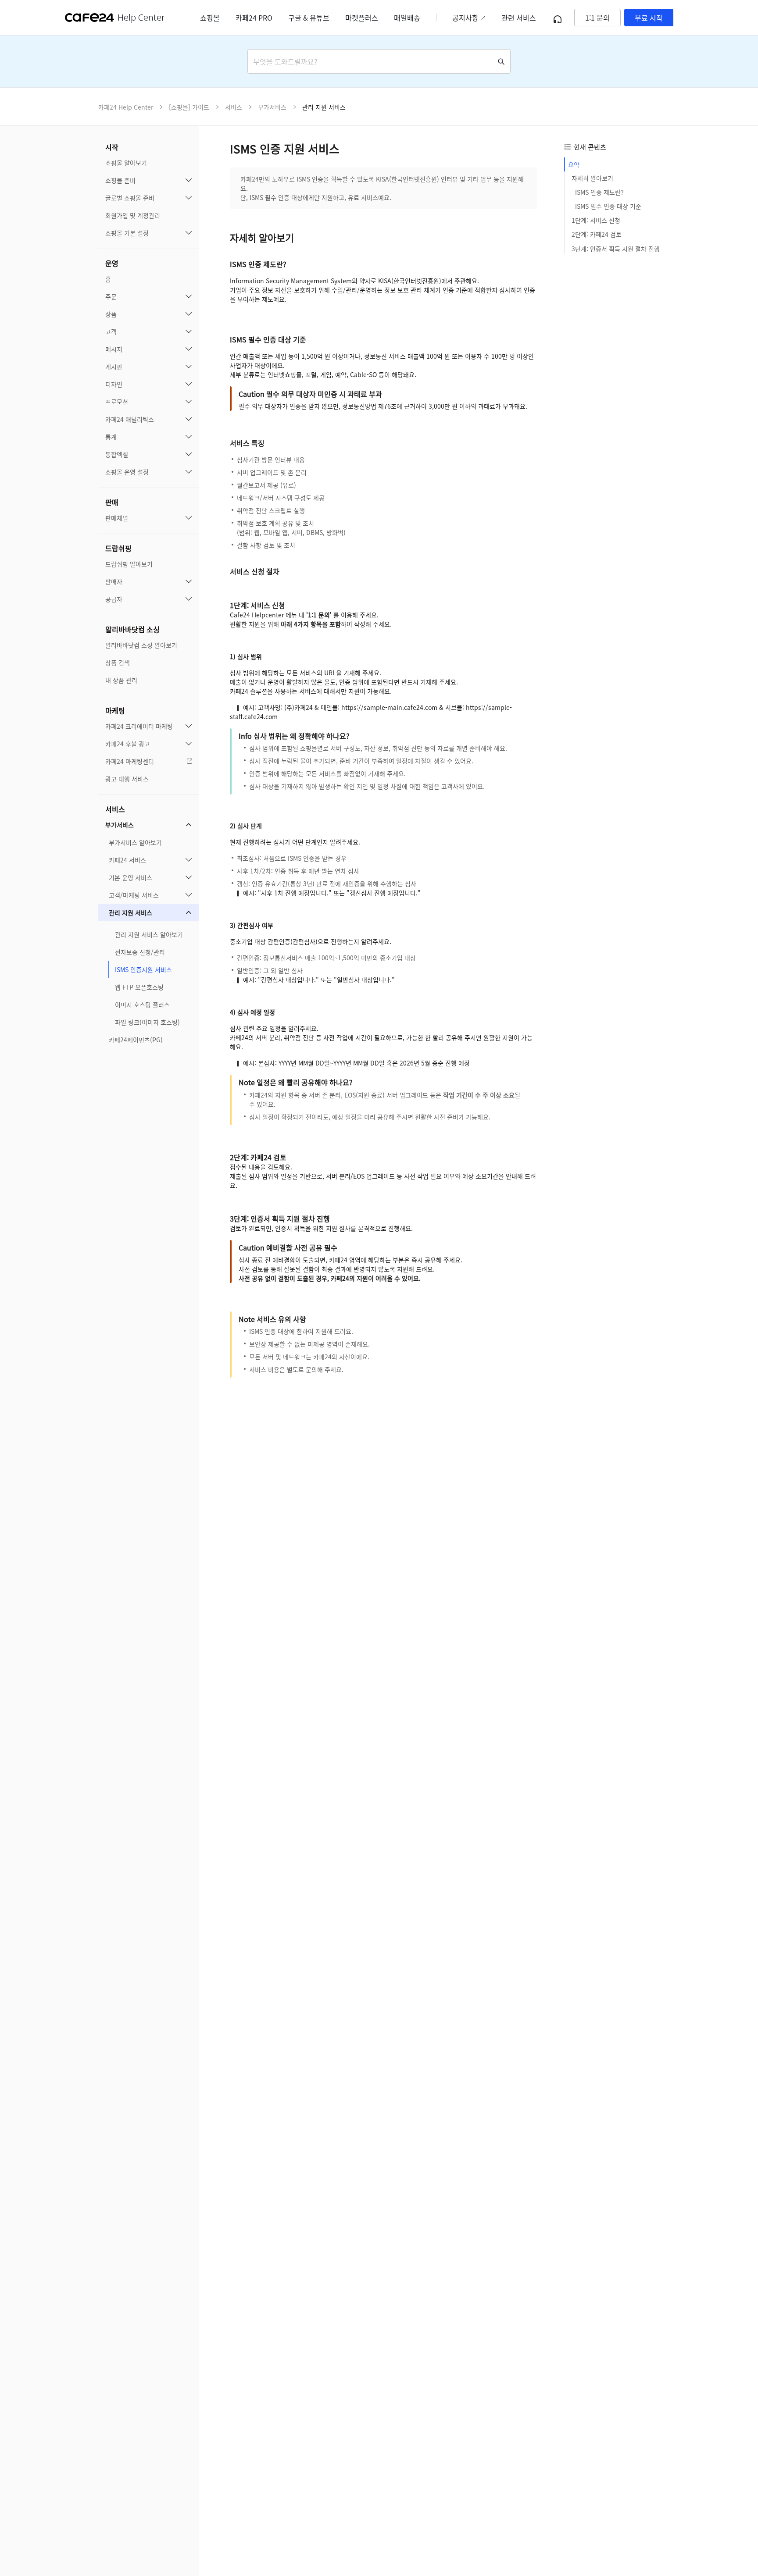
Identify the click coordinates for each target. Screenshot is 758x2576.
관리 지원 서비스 (131, 912)
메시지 (114, 349)
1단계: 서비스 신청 (596, 221)
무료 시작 (649, 18)
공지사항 (465, 18)
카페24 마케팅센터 (130, 761)
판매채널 (117, 518)
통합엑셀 (117, 454)
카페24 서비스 (127, 860)
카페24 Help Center (126, 107)
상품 (111, 314)
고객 (111, 331)
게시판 (114, 367)
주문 (111, 296)
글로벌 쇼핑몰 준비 (130, 198)
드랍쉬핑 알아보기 (129, 564)
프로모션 (117, 402)
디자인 (114, 384)
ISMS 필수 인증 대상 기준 (608, 207)
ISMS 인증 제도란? (599, 192)
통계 (111, 437)
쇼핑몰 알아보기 (126, 163)
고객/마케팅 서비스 (134, 895)
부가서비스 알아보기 (135, 842)
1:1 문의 (597, 18)
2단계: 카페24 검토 (597, 235)
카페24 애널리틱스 (130, 419)
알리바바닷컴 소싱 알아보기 (141, 645)
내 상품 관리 (121, 680)
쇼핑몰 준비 (120, 180)
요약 (574, 164)
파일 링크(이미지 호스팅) (147, 1022)
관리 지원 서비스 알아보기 (149, 934)
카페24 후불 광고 (128, 744)
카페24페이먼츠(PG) (136, 1040)
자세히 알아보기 (592, 178)
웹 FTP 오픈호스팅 (139, 987)
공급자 (114, 599)
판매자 (114, 581)
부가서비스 (120, 825)
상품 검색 (118, 663)
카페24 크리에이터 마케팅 (139, 726)
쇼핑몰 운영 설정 (127, 472)
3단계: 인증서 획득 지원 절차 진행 (616, 249)
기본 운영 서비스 (131, 877)
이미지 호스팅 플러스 (142, 1005)
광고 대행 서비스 (127, 779)
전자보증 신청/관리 (140, 952)
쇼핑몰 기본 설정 (127, 233)
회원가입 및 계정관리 (133, 215)
